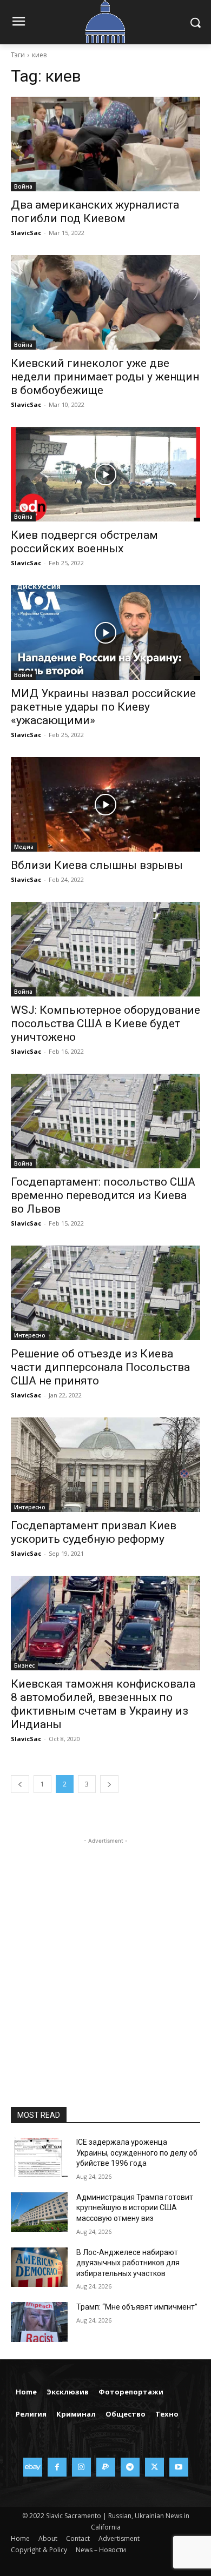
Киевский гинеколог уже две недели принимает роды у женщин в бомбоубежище (105, 377)
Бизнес (24, 1665)
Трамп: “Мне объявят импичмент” (137, 2307)
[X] (154, 2467)
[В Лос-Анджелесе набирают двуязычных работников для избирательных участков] (39, 2267)
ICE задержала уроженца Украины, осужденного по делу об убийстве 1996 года (137, 2153)
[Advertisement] (105, 1952)
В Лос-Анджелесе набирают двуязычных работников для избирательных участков (128, 2263)
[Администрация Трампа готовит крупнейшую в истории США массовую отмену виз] (39, 2212)
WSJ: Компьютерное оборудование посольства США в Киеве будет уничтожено (105, 1023)
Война (23, 186)
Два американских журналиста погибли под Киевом (95, 212)
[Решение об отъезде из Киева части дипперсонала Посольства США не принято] (105, 1293)
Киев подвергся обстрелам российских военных (84, 542)
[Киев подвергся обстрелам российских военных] (105, 474)
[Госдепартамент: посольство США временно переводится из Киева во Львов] (105, 1121)
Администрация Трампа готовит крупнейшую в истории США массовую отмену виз (135, 2208)
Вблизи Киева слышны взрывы (97, 865)
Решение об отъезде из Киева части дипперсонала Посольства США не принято (100, 1367)
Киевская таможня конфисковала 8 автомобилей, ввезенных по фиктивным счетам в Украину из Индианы (103, 1704)
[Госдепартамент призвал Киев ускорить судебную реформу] (105, 1465)
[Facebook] (57, 2467)
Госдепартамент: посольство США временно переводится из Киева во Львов (103, 1195)
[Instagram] (81, 2467)
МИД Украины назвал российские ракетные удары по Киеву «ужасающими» (103, 707)
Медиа (24, 847)
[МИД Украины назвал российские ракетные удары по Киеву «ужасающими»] (105, 633)
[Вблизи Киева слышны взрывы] (105, 804)
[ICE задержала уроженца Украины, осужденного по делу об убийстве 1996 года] (39, 2157)
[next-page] (109, 1784)
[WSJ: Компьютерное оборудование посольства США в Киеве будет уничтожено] (105, 949)
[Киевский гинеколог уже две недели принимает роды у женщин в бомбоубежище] (105, 302)
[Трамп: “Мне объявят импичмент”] (39, 2322)
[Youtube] (179, 2467)
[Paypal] (106, 2467)
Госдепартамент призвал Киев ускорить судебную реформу (94, 1532)
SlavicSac (26, 233)
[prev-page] (20, 1784)
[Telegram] (130, 2467)
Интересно (30, 1335)
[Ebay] (33, 2467)
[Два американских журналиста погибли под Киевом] (105, 144)
